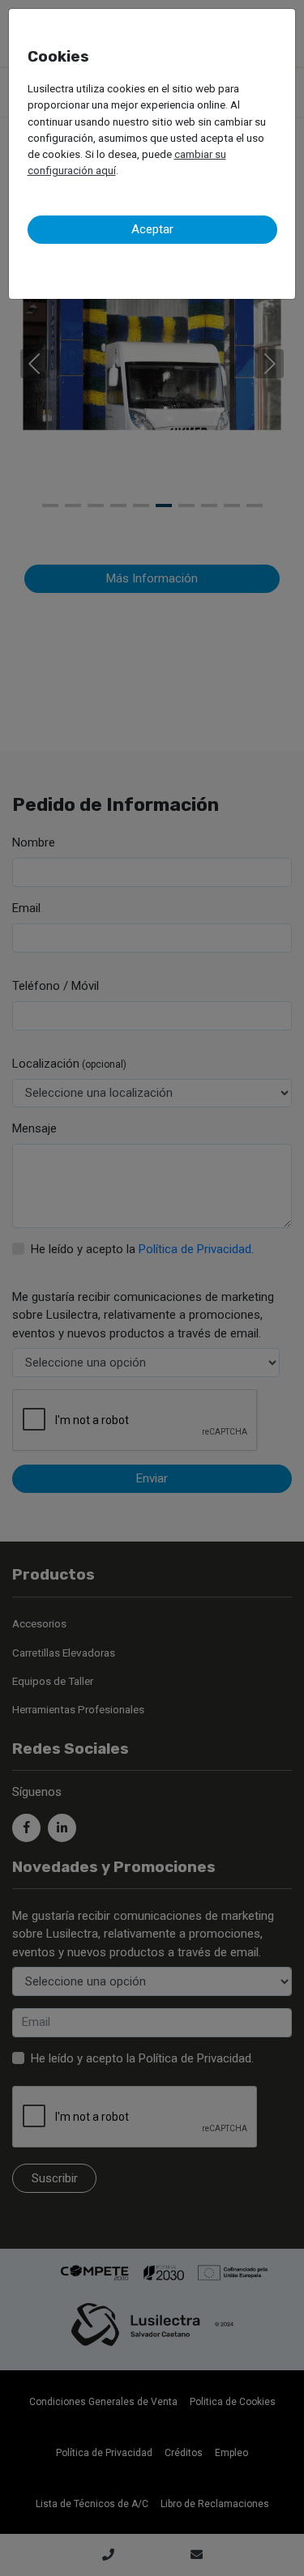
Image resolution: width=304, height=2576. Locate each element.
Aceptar (152, 229)
